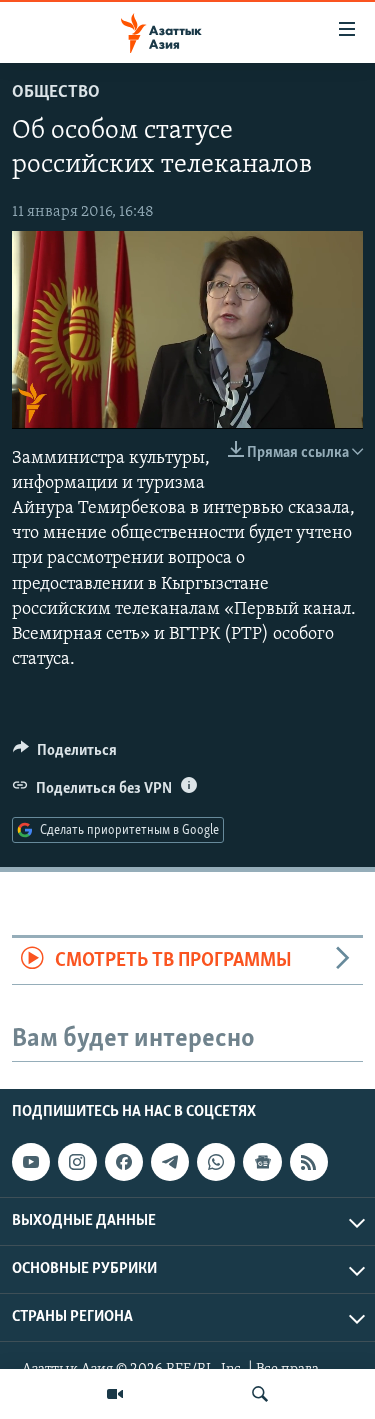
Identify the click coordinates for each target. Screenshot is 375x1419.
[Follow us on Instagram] (77, 1162)
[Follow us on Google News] (262, 1162)
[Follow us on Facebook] (124, 1162)
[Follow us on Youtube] (31, 1162)
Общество (56, 93)
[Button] (65, 755)
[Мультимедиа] (115, 1394)
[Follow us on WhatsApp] (216, 1162)
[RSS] (309, 1162)
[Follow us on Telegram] (170, 1162)
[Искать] (260, 1394)
